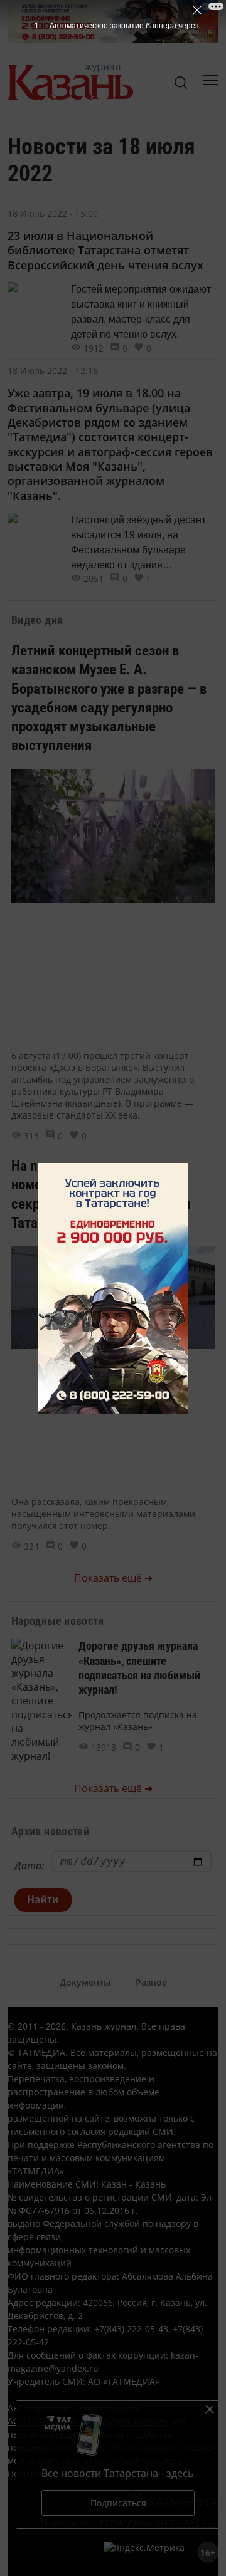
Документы (85, 1982)
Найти (43, 1900)
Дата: (29, 1865)
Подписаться (118, 2503)
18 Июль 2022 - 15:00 (53, 213)
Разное (151, 1982)
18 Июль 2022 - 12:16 (53, 371)
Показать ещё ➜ (113, 1578)
